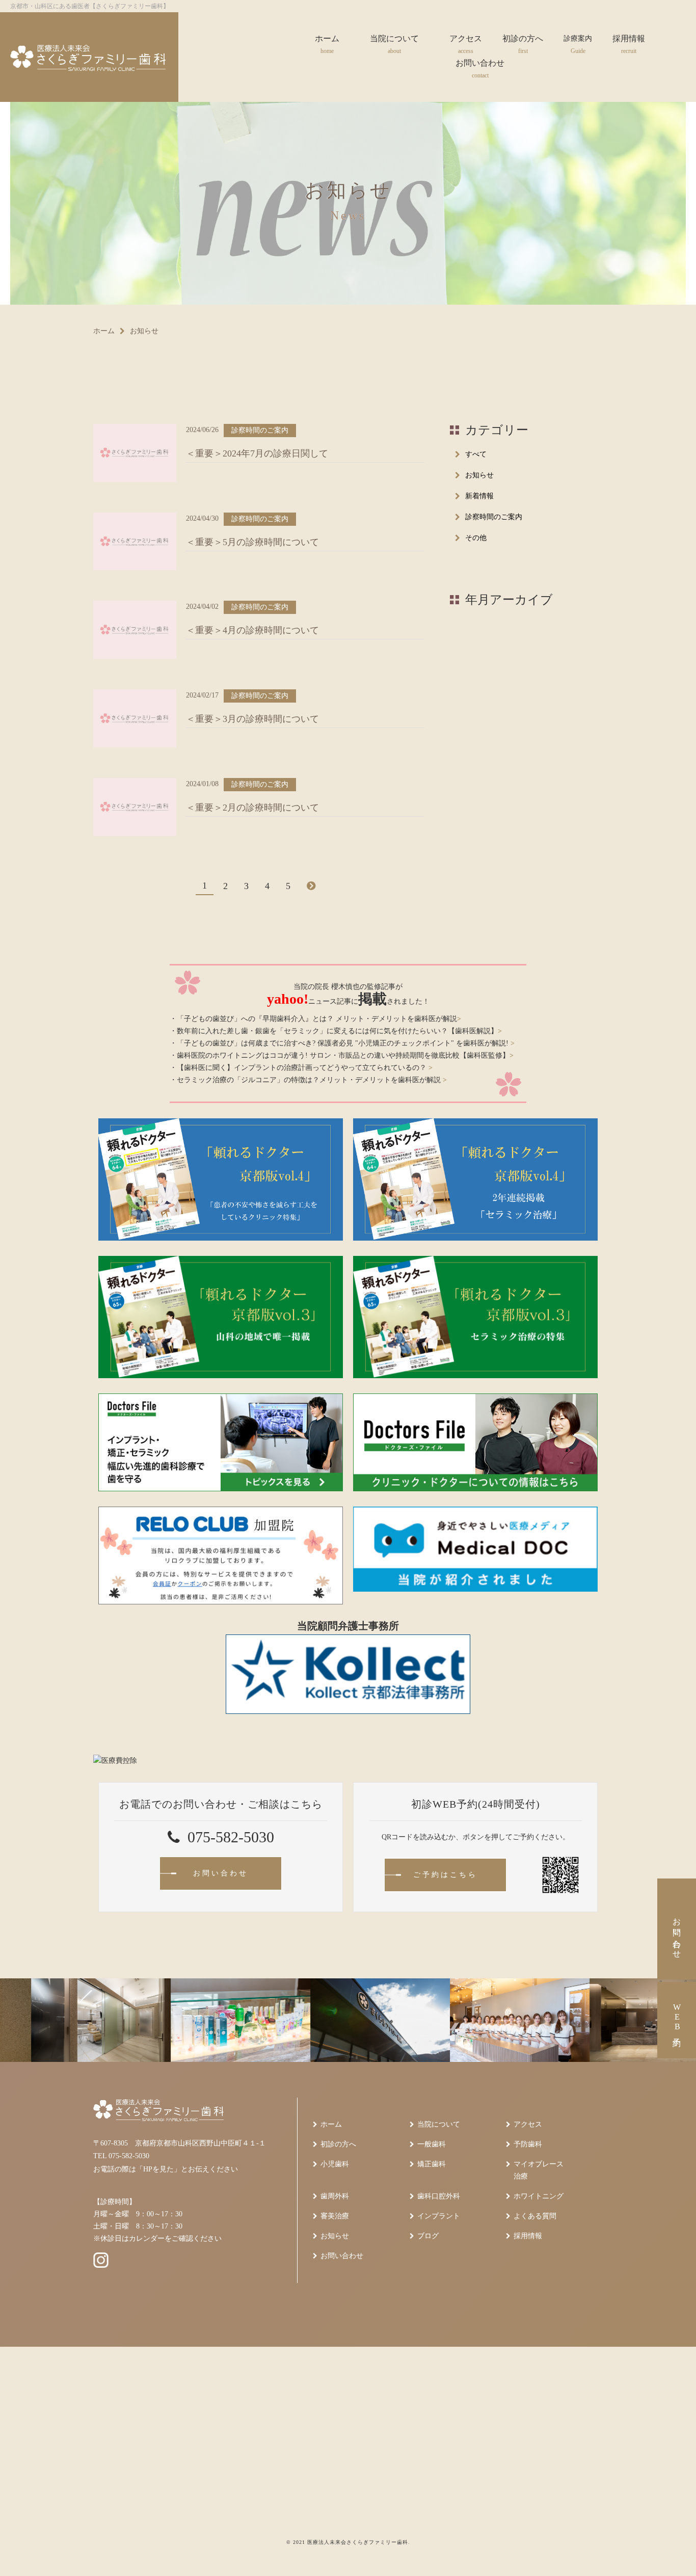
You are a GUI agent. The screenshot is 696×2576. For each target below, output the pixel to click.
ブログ (428, 2236)
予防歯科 (528, 2144)
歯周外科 (335, 2196)
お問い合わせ (342, 2256)
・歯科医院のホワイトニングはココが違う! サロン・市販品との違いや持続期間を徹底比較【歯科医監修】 (342, 1055)
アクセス (528, 2124)
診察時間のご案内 (494, 517)
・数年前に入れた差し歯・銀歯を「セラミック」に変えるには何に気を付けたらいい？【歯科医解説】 (336, 1031)
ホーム (104, 331)
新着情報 (479, 496)
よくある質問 (535, 2216)
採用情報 (528, 2236)
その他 (476, 538)
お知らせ (479, 475)
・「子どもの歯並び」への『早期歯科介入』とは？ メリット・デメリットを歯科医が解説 (315, 1019)
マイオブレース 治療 (539, 2170)
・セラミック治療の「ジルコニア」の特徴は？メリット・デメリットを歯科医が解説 (308, 1080)
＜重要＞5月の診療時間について (252, 542)
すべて (476, 454)
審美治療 (335, 2216)
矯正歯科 (432, 2164)
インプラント (439, 2216)
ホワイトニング (539, 2196)
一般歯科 (432, 2144)
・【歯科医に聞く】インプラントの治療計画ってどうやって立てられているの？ (301, 1068)
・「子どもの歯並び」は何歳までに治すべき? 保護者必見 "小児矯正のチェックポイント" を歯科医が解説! (342, 1043)
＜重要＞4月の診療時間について (252, 630)
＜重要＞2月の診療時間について (252, 808)
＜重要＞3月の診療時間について (252, 719)
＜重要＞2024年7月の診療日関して (257, 453)
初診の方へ (338, 2144)
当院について (439, 2124)
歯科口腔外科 (439, 2196)
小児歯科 (335, 2164)
